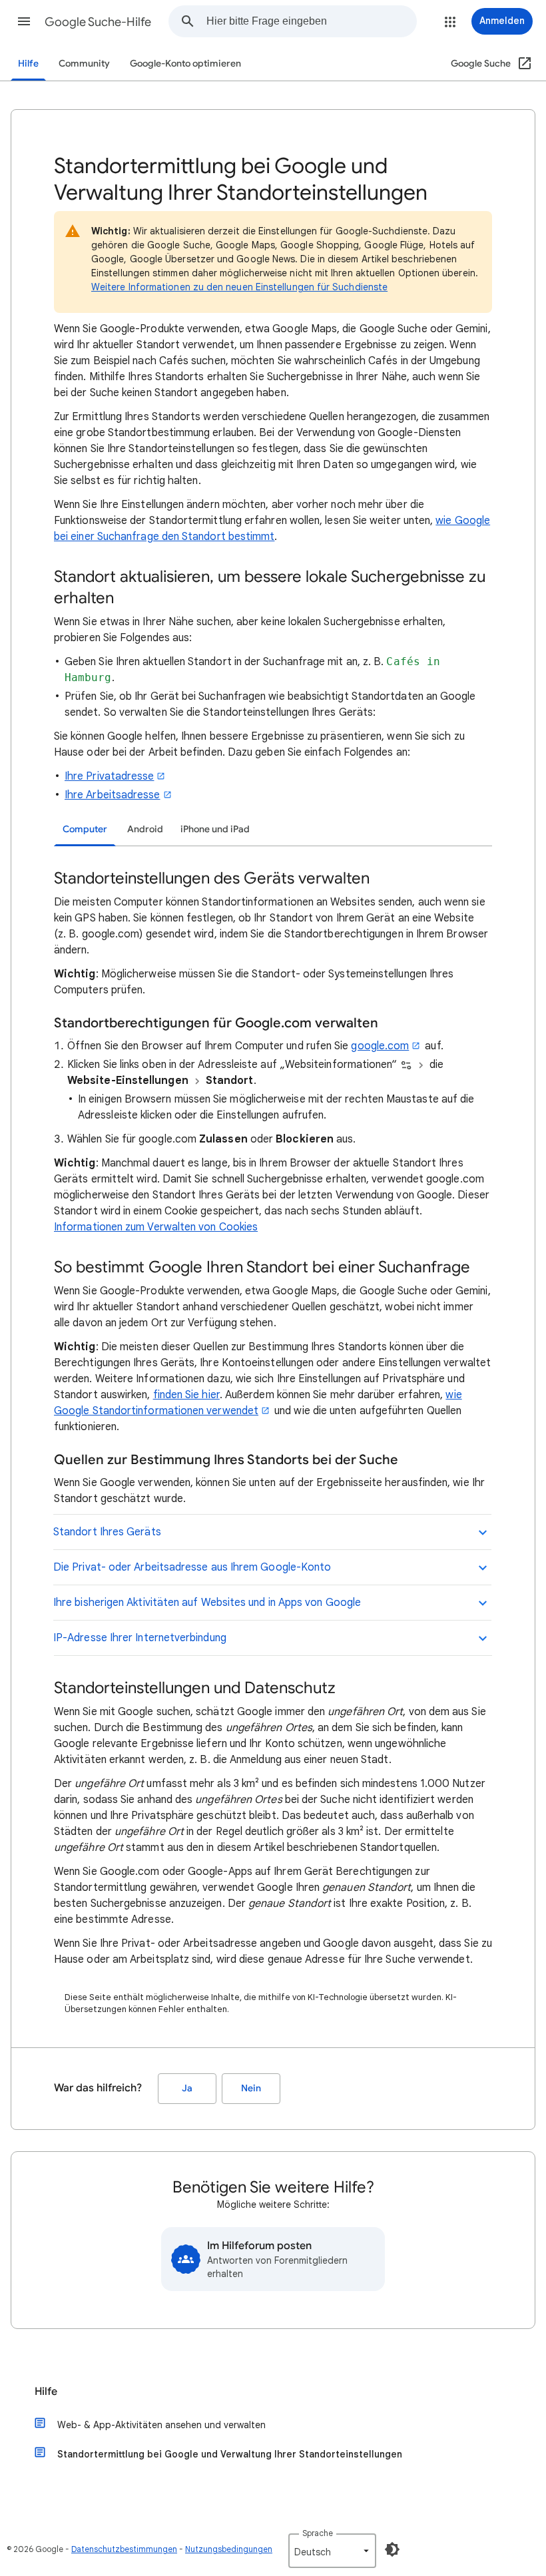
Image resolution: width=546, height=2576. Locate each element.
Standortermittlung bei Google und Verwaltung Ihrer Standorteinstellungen (230, 2454)
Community (84, 64)
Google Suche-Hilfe (98, 22)
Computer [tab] (85, 829)
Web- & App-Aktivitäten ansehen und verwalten (161, 2425)
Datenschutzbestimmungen (124, 2549)
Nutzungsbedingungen (229, 2549)
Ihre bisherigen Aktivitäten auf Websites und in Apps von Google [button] (207, 1603)
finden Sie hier (186, 1395)
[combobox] (311, 21)
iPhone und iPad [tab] (215, 829)
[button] (24, 21)
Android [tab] (145, 829)
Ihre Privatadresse (109, 776)
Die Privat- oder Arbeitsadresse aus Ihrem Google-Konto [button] (192, 1567)
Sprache (318, 2533)
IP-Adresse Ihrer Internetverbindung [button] (140, 1638)
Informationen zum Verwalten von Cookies (156, 1227)
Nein (251, 2088)
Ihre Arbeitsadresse (113, 795)
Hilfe (28, 64)
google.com (380, 1046)
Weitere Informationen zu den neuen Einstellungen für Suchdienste (239, 287)
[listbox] (332, 2551)
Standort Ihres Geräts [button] (107, 1532)
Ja (187, 2088)
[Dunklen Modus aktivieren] (392, 2549)
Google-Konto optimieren (185, 64)
